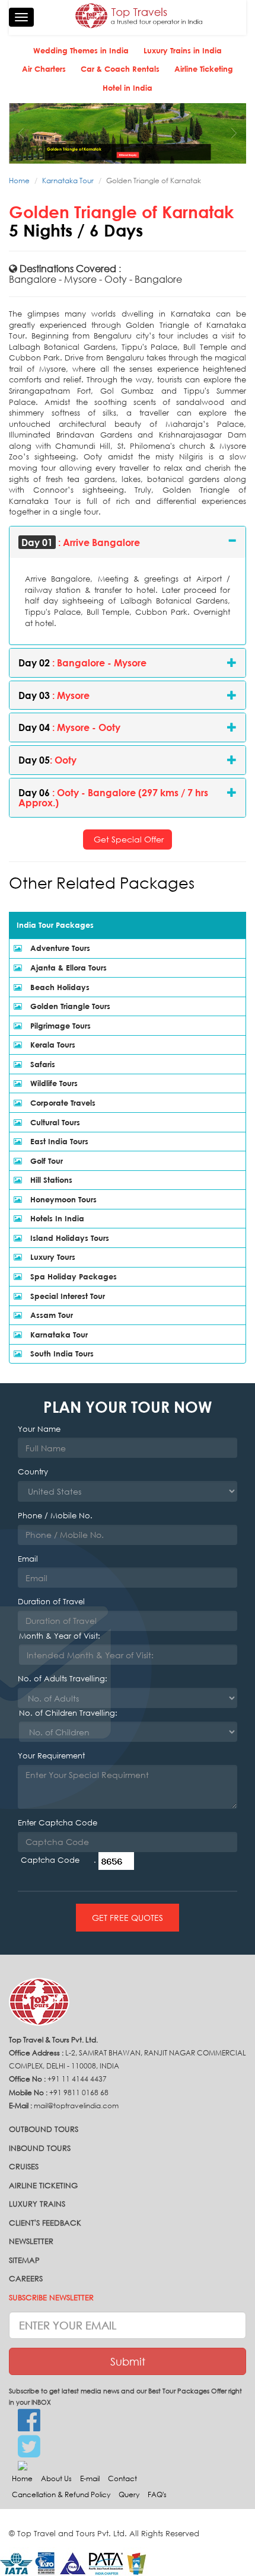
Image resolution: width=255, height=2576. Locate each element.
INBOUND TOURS (40, 2148)
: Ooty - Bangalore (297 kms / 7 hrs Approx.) (113, 798)
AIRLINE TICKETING (43, 2186)
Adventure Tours (59, 948)
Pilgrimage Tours (59, 1026)
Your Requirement (51, 1756)
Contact (122, 2478)
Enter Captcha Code (58, 1823)
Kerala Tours (52, 1045)
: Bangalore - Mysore (82, 663)
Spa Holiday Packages (72, 1276)
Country (33, 1472)
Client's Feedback (45, 2223)
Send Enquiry (129, 155)
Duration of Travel (51, 1602)
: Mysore (54, 695)
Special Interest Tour (66, 1296)
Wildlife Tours (53, 1083)
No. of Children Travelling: (68, 1713)
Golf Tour (45, 1161)
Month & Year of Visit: (60, 1636)
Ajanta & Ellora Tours (67, 968)
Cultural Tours (54, 1122)
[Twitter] (128, 2447)
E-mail (90, 2478)
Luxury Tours (52, 1257)
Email (28, 1559)
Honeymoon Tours (62, 1199)
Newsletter (31, 2241)
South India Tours (61, 1354)
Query (129, 2494)
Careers (26, 2279)
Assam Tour (50, 1315)
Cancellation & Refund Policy (61, 2494)
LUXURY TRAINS (37, 2204)
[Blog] (128, 2465)
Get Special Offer (128, 839)
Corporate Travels (62, 1103)
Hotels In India (56, 1218)
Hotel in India (128, 88)
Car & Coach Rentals (120, 69)
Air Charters (44, 69)
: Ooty (47, 760)
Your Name (39, 1429)
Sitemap (24, 2260)
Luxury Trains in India (183, 50)
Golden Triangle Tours (69, 1006)
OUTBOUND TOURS (44, 2129)
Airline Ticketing (204, 69)
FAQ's (157, 2494)
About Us (56, 2478)
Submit (128, 2361)
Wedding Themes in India (81, 50)
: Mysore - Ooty (69, 727)
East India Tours (58, 1141)
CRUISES (24, 2167)
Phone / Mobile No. (55, 1516)
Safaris (42, 1064)
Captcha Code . (58, 1860)
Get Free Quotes (128, 1918)
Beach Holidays (59, 987)
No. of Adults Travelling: (63, 1679)
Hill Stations (50, 1180)
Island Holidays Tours (68, 1238)
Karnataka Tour (68, 181)
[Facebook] (128, 2421)
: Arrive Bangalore (81, 542)
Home (19, 181)
